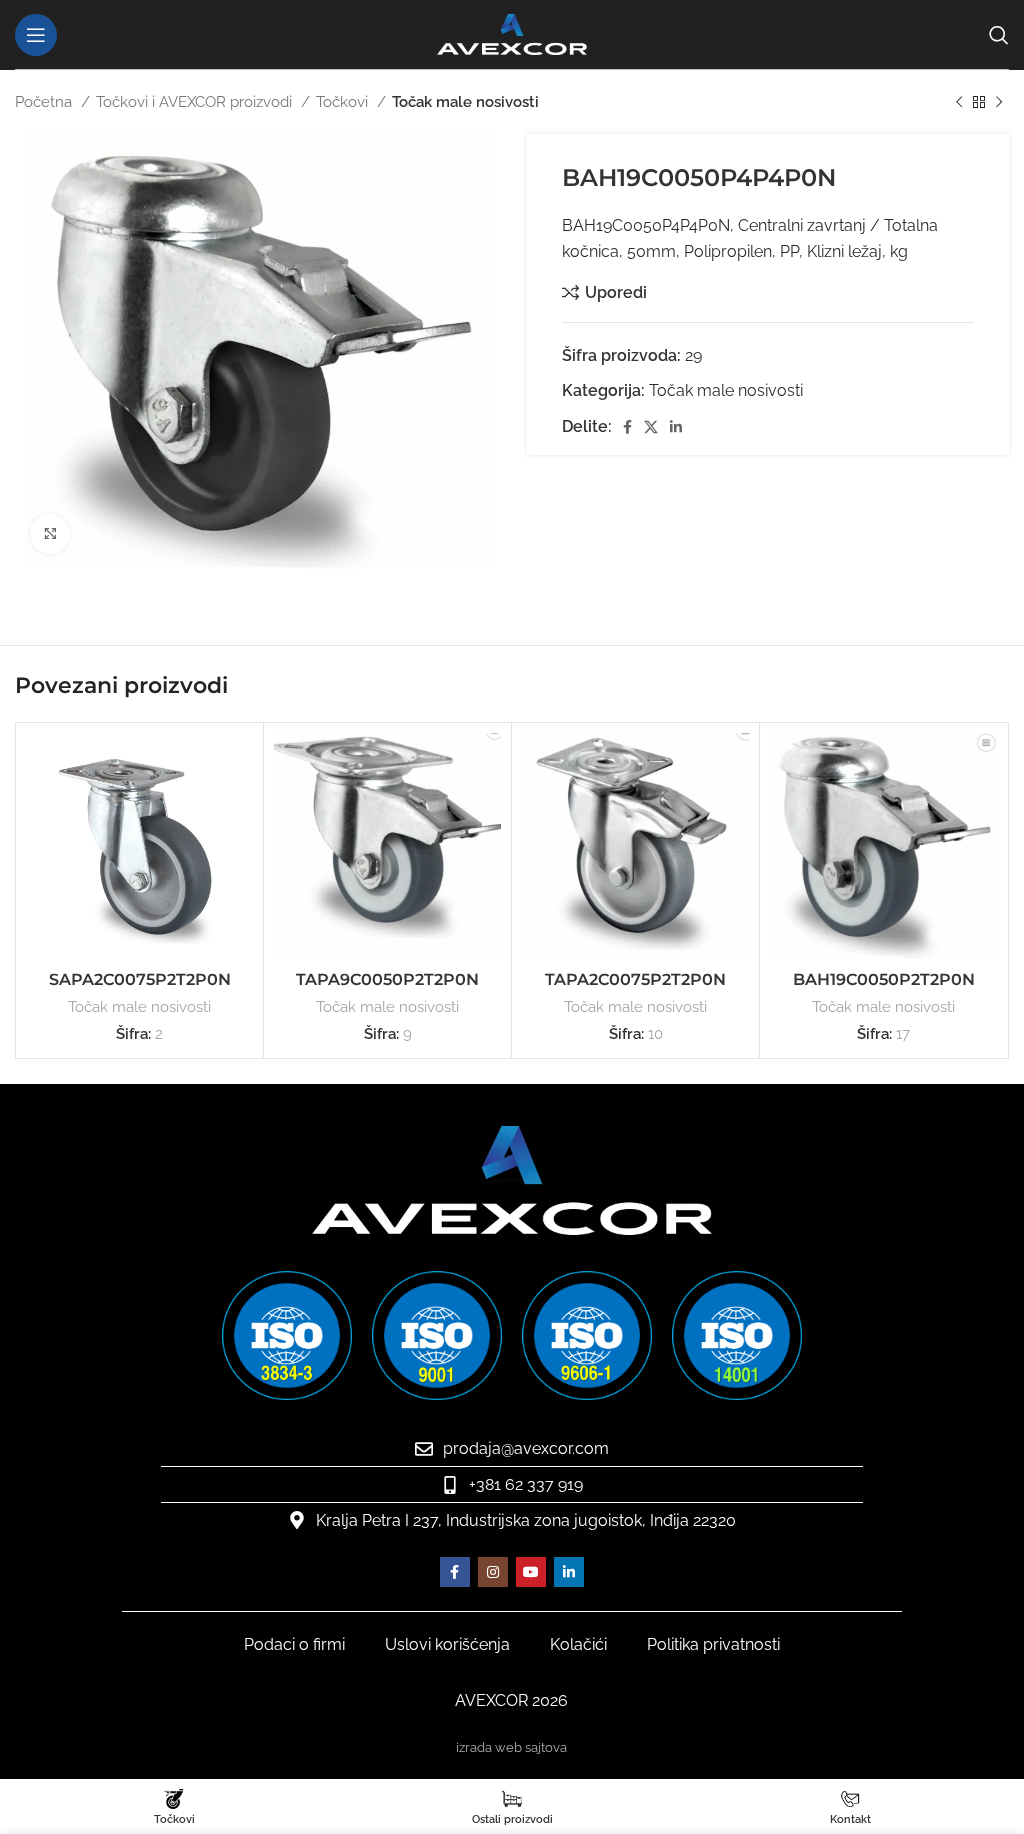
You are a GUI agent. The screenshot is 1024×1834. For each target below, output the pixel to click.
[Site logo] (512, 33)
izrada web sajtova (511, 1747)
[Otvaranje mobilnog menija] (36, 35)
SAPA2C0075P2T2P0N (140, 979)
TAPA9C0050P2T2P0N (387, 979)
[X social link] (651, 427)
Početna (45, 102)
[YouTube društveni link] (531, 1572)
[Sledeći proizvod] (999, 102)
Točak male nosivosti (465, 102)
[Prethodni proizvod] (959, 102)
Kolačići (578, 1644)
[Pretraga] (999, 35)
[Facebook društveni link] (627, 427)
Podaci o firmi (294, 1644)
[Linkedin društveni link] (676, 427)
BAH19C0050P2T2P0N (884, 979)
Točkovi (344, 102)
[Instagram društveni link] (493, 1572)
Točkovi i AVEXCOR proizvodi (196, 102)
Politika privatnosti (713, 1644)
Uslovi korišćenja (447, 1644)
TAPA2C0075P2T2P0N (635, 979)
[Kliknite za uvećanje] (50, 534)
